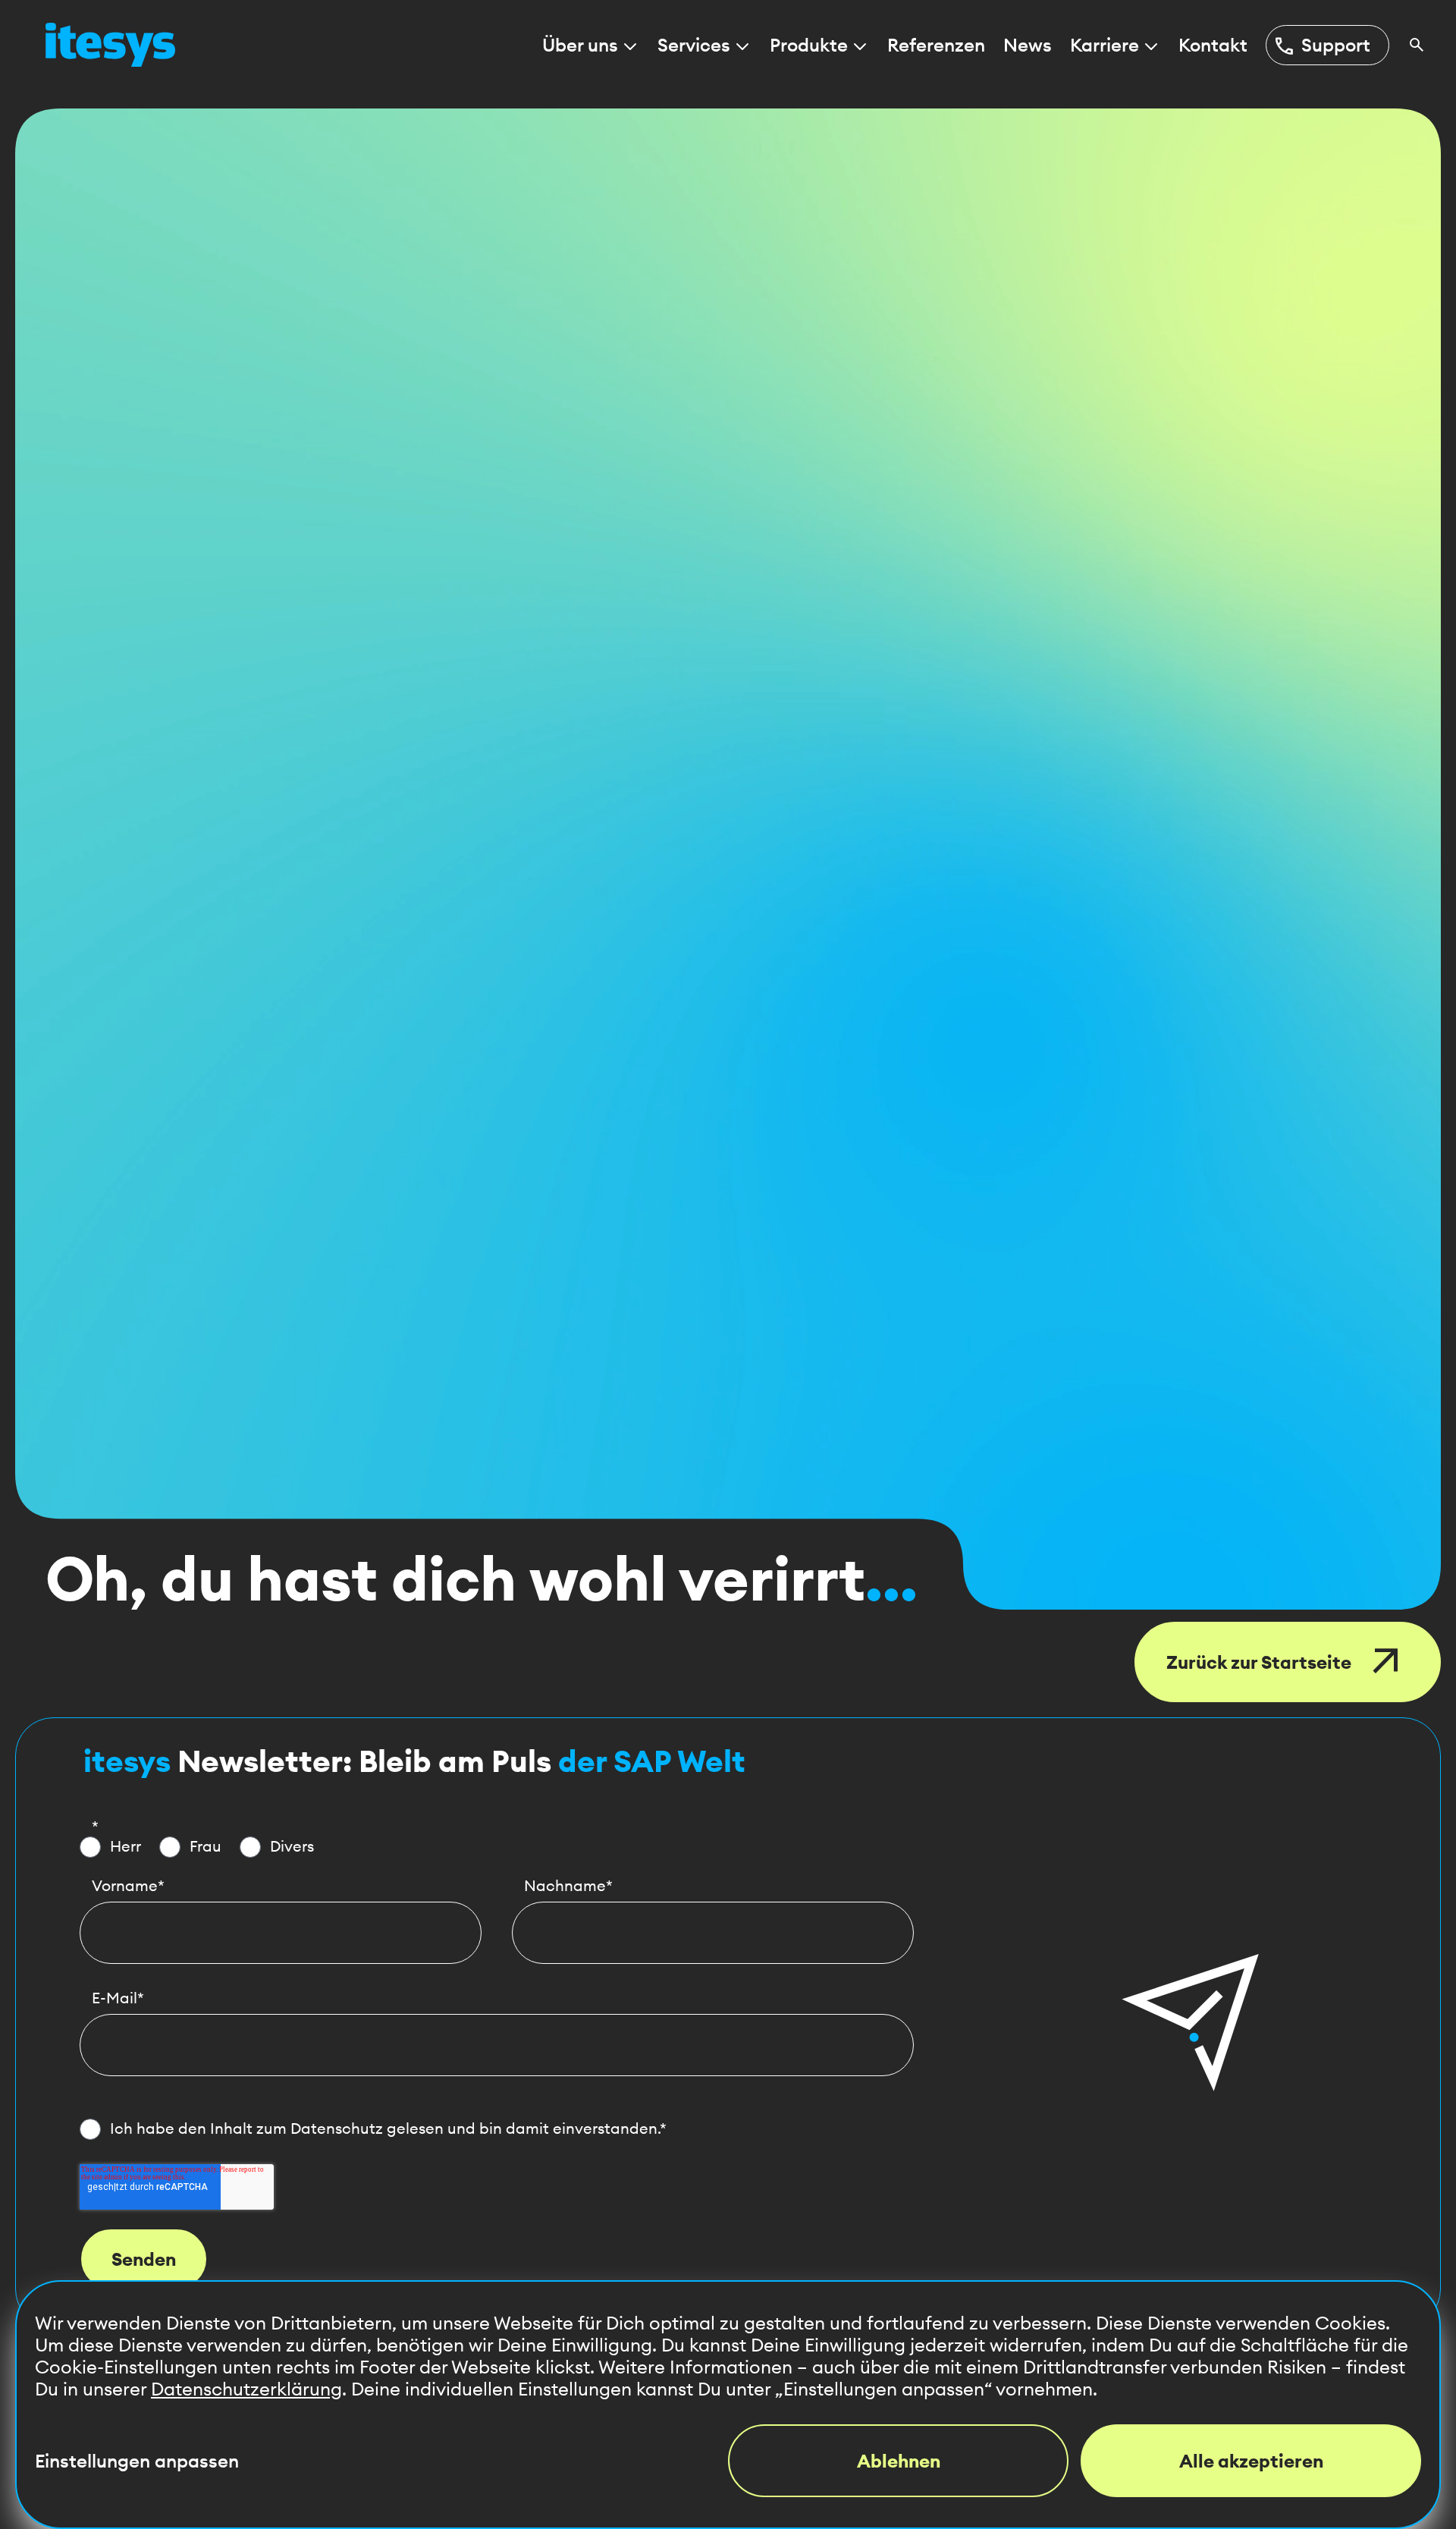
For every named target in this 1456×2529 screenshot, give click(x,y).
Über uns (580, 45)
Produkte (809, 45)
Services (694, 45)
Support (1321, 46)
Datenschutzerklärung (246, 2389)
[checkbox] (497, 1847)
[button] (1191, 2022)
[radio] (110, 1847)
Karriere (1105, 45)
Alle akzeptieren (1251, 2461)
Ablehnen (899, 2461)
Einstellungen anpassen (137, 2461)
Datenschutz (337, 2128)
